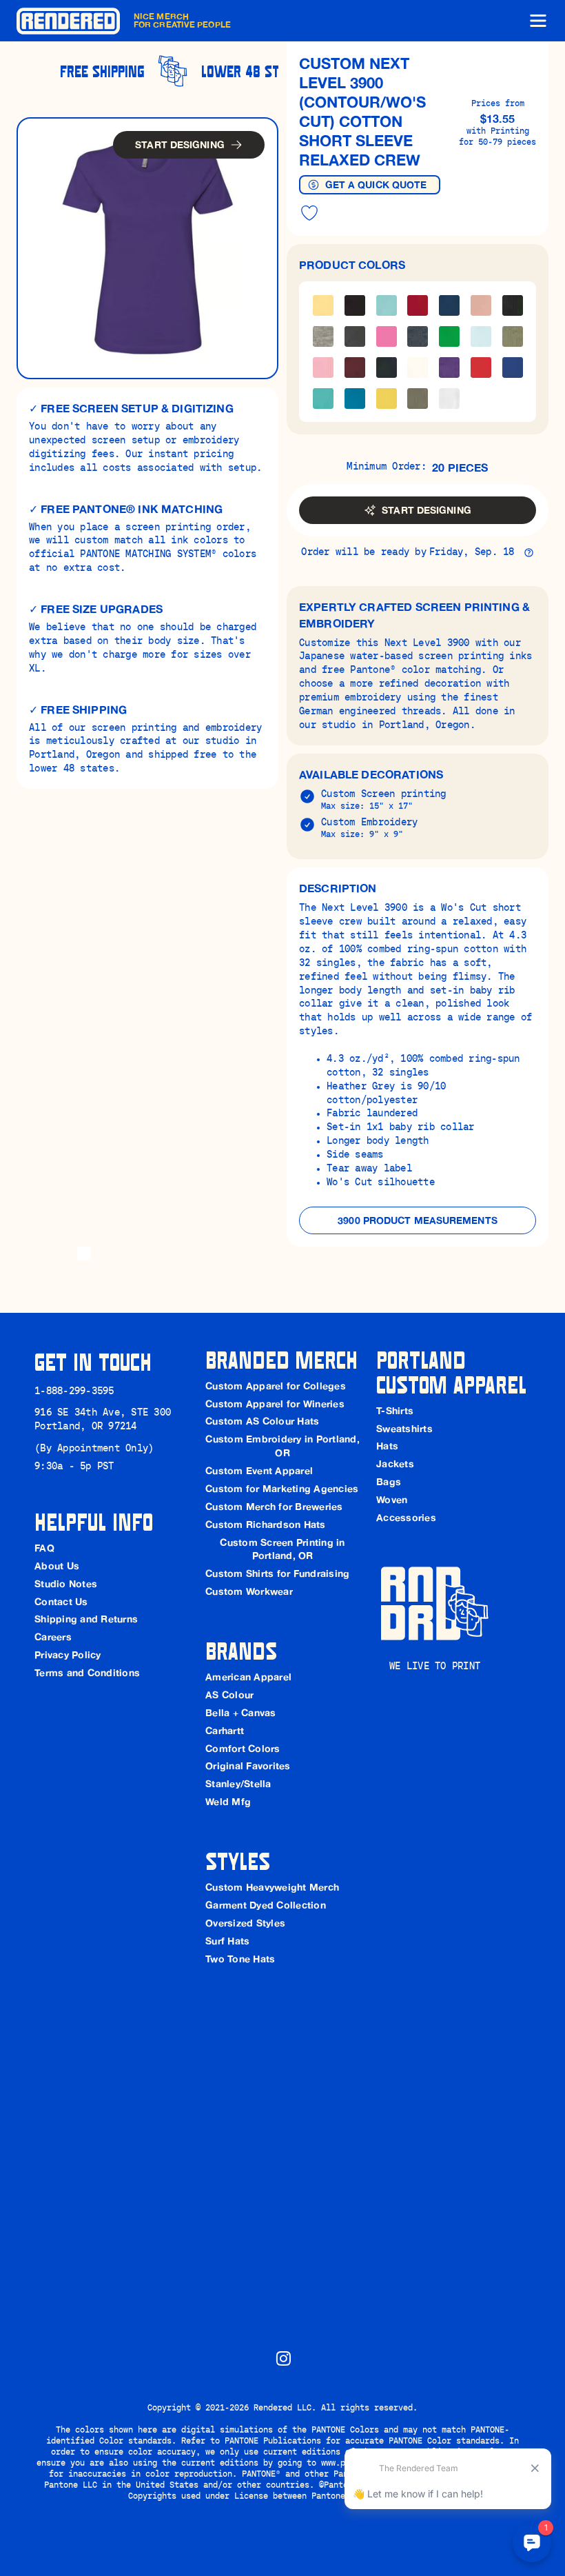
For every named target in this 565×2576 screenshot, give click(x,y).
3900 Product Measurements (418, 1220)
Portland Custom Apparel (451, 1371)
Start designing (180, 145)
